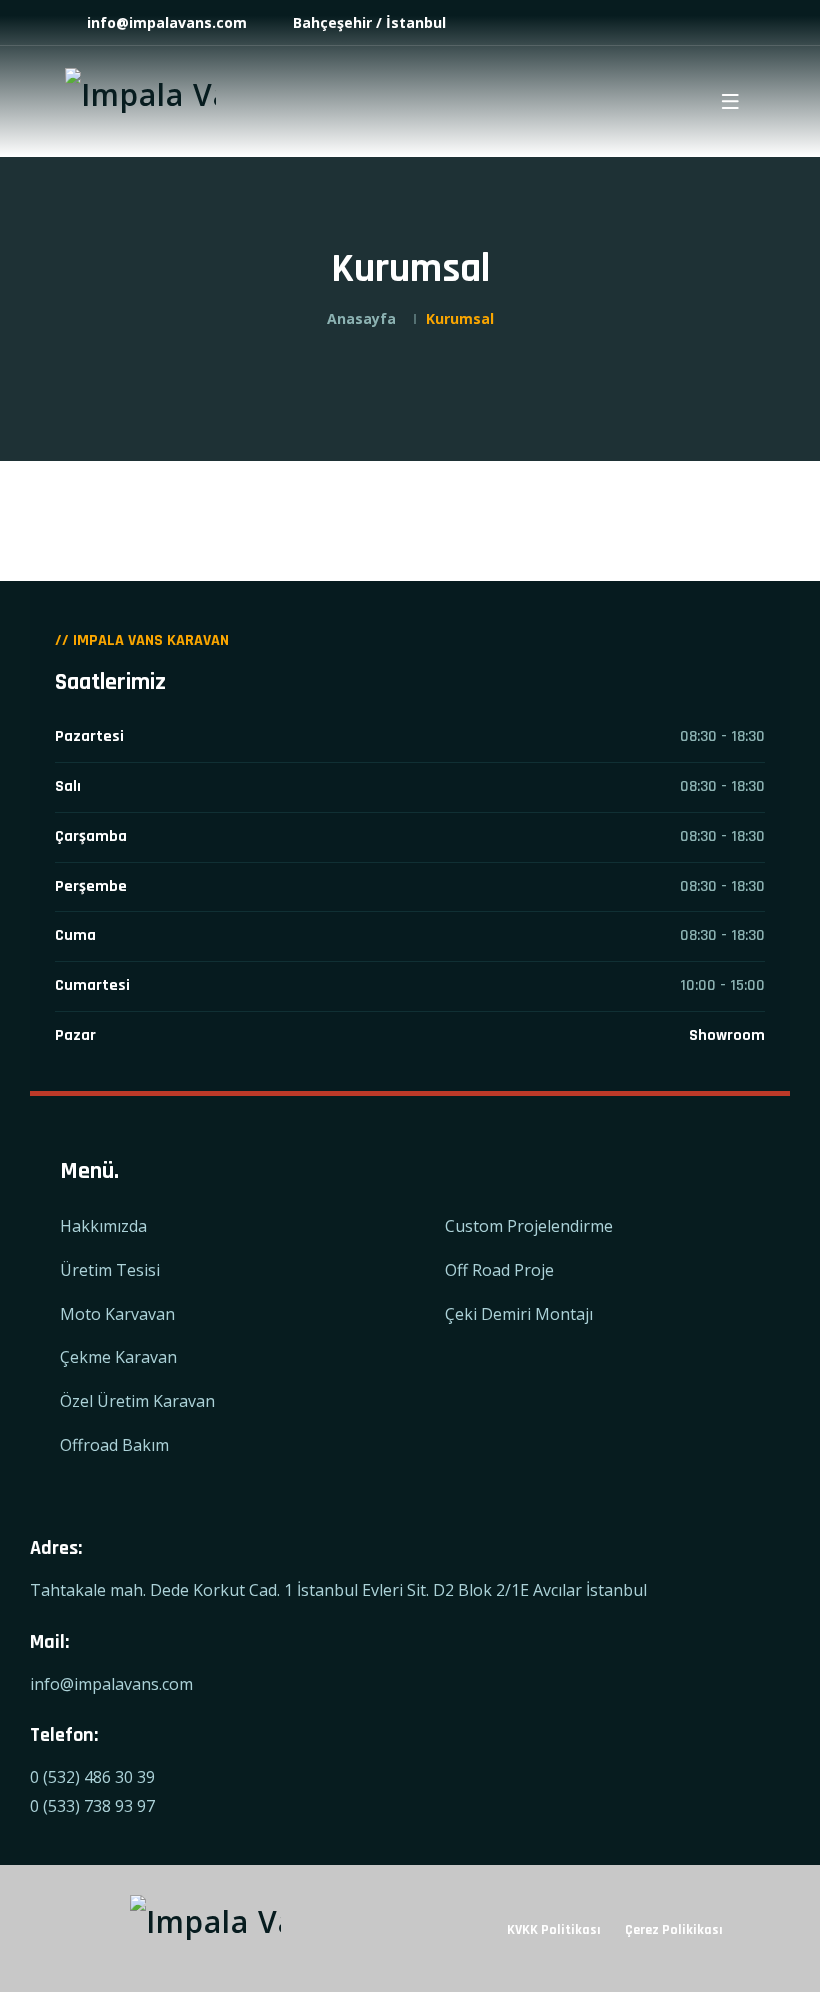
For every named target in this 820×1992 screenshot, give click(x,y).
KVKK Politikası (554, 1930)
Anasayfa (361, 318)
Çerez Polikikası (674, 1930)
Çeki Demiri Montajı (519, 1314)
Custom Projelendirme (529, 1226)
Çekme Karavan (118, 1357)
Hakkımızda (103, 1226)
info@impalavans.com (165, 22)
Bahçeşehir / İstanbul (367, 22)
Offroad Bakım (114, 1445)
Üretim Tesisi (110, 1270)
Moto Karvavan (117, 1314)
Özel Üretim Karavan (137, 1401)
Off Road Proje (499, 1270)
